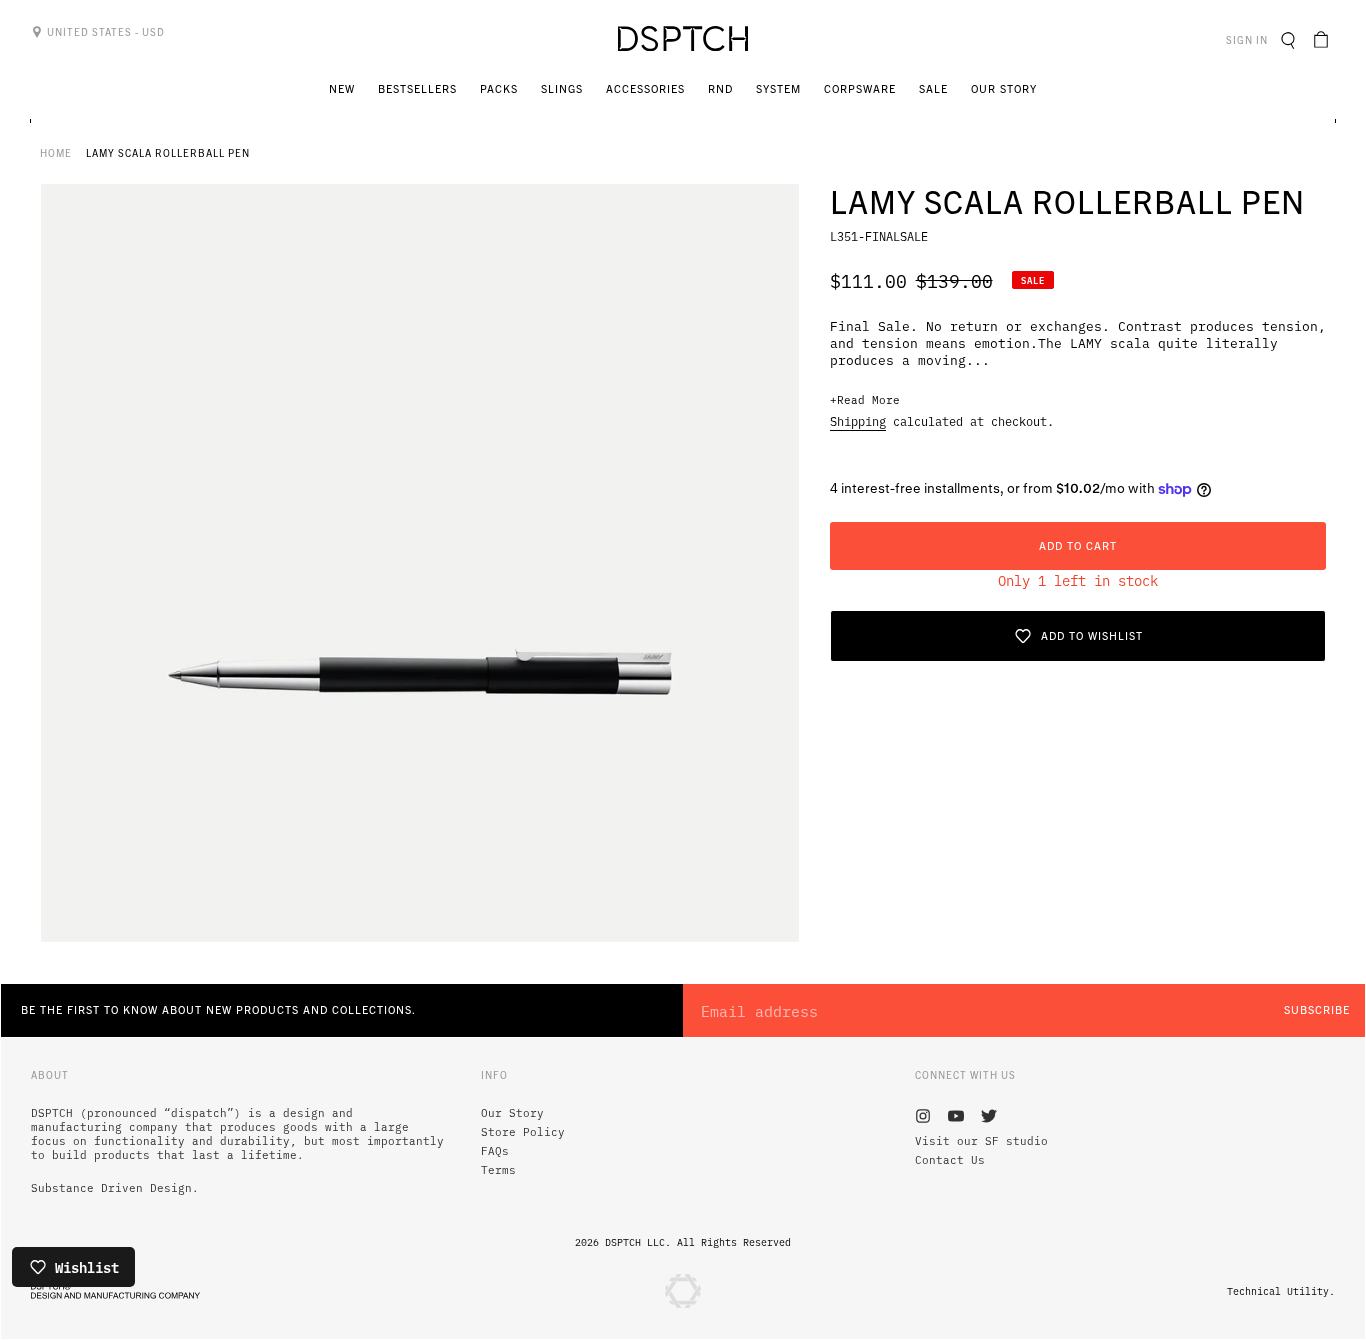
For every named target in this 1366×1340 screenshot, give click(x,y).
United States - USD (104, 31)
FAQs (495, 1151)
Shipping (858, 420)
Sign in (1249, 39)
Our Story (512, 1113)
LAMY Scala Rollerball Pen (168, 152)
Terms (498, 1170)
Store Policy (523, 1132)
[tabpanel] (420, 563)
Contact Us (950, 1160)
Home (56, 152)
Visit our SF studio (981, 1141)
